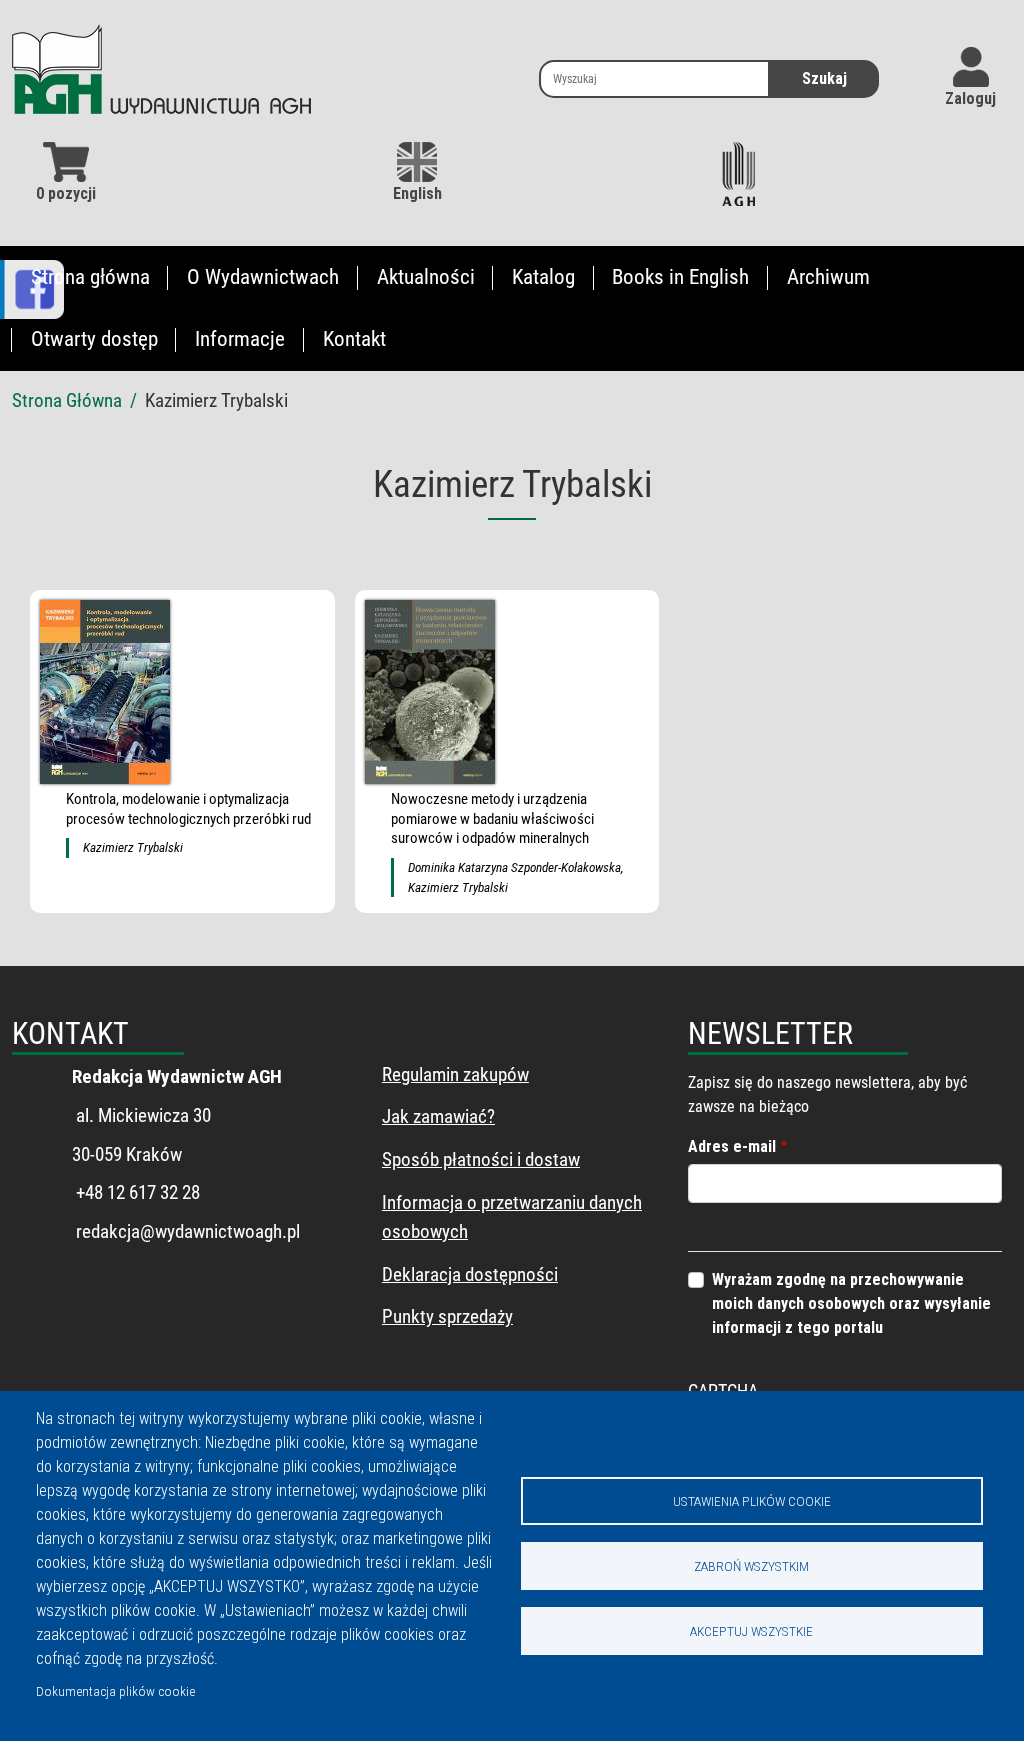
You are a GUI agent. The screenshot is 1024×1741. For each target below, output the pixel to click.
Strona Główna (67, 400)
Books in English (680, 277)
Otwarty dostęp (94, 339)
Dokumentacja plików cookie (115, 1691)
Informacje (240, 339)
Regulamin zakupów (455, 1074)
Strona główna (90, 277)
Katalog (543, 277)
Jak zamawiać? (438, 1116)
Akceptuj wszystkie (751, 1631)
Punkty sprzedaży (447, 1316)
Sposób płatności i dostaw (481, 1159)
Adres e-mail (732, 1146)
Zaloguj (970, 98)
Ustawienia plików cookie (752, 1501)
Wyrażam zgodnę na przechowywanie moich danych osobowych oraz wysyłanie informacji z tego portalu (851, 1303)
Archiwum (828, 277)
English (417, 193)
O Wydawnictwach (263, 277)
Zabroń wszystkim (751, 1566)
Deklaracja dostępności (470, 1274)
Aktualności (426, 277)
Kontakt (354, 339)
